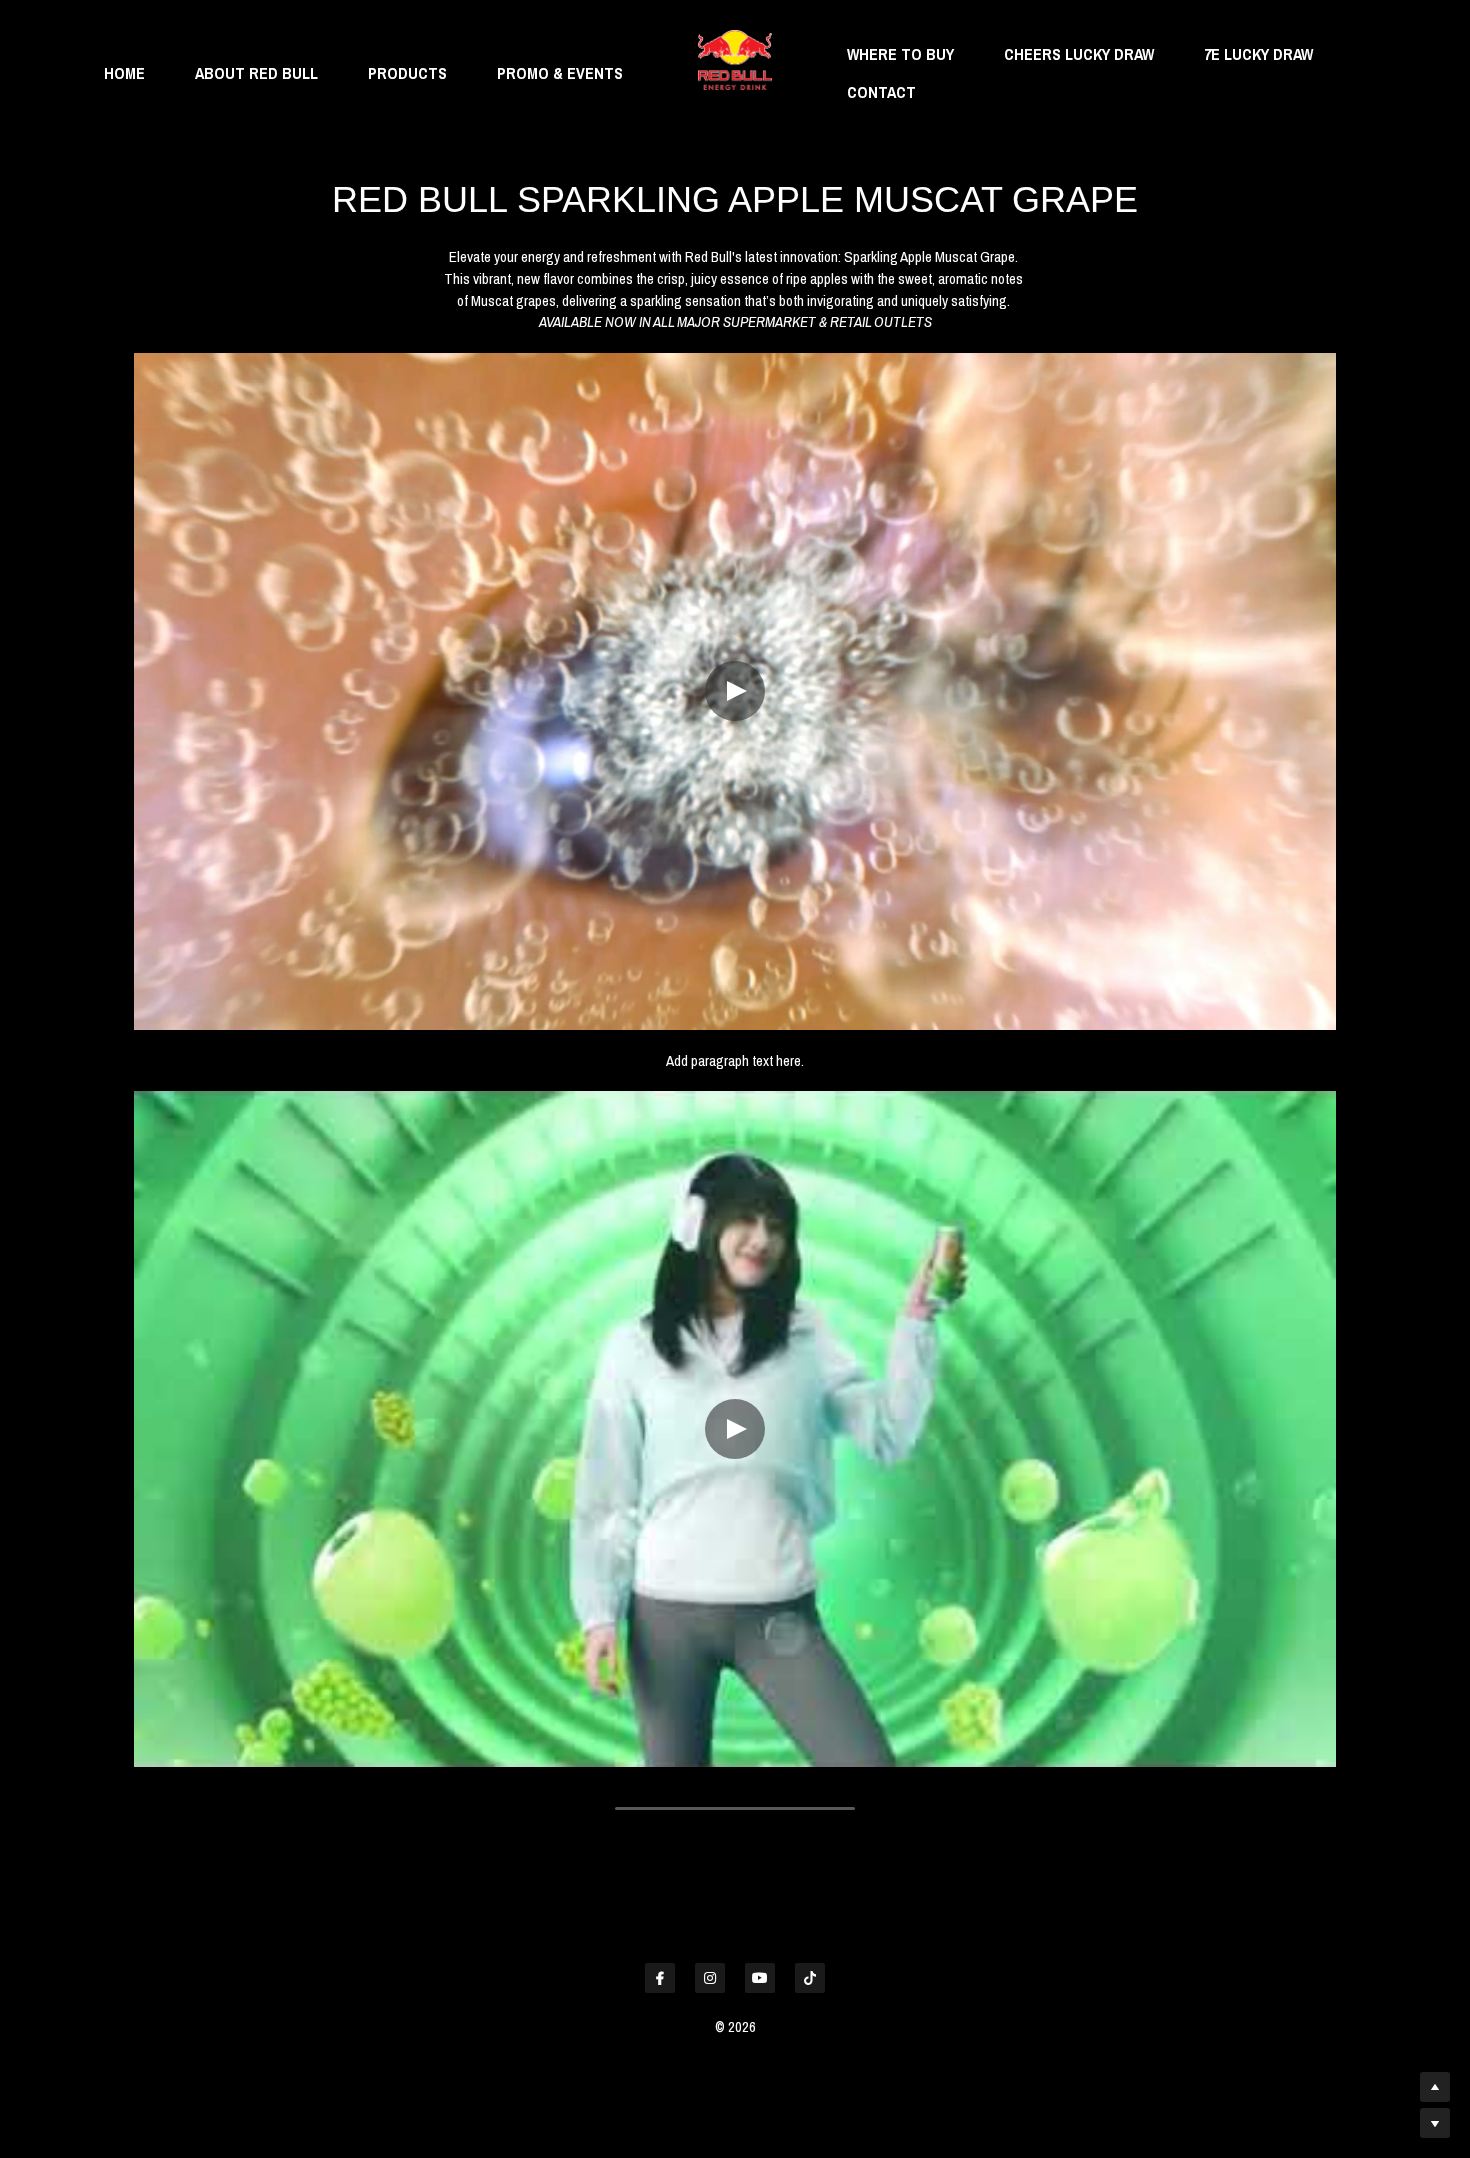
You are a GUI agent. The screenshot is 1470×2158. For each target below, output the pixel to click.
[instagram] (710, 1978)
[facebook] (660, 1978)
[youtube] (760, 1978)
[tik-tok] (810, 1978)
